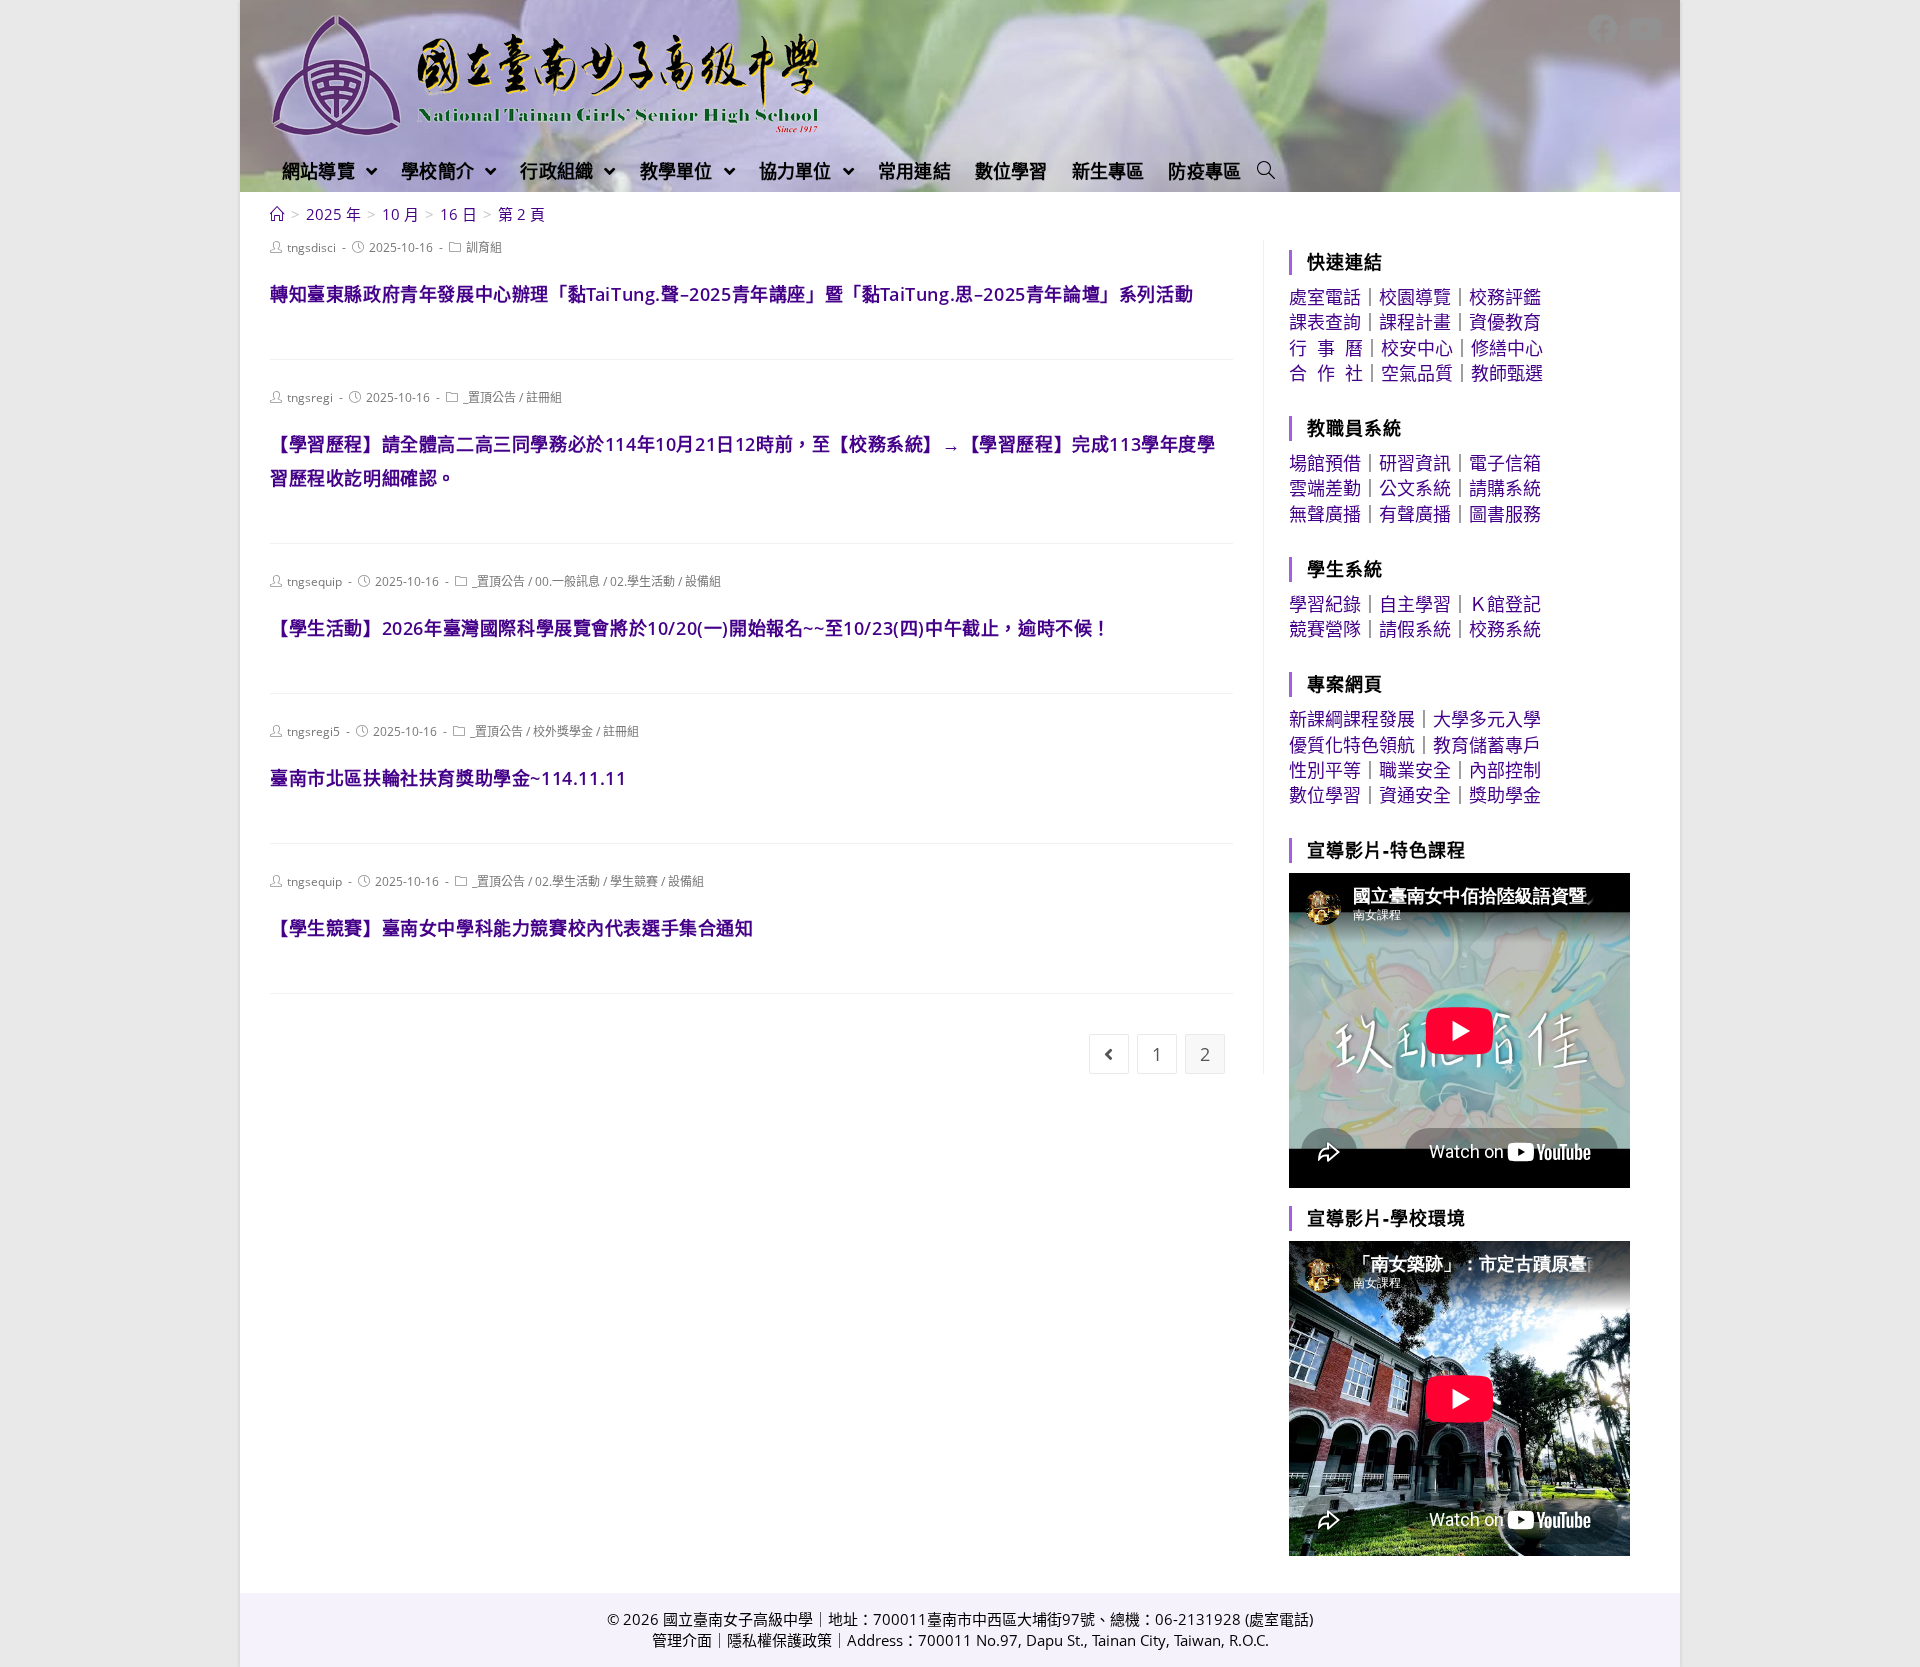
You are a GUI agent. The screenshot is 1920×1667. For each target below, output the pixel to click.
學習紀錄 (1325, 604)
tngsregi (310, 397)
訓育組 (484, 247)
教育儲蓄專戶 (1487, 745)
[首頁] (277, 214)
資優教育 (1505, 322)
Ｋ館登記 (1505, 604)
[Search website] (1266, 171)
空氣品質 (1417, 373)
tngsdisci (311, 247)
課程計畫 (1415, 322)
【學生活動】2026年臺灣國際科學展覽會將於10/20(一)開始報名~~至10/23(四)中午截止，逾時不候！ (690, 628)
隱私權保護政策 (779, 1640)
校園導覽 (1415, 297)
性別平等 (1325, 770)
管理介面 (682, 1640)
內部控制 (1505, 770)
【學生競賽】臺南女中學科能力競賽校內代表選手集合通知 (512, 928)
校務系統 (1505, 629)
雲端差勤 (1325, 488)
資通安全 (1415, 795)
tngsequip (314, 581)
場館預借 (1325, 463)
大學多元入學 (1487, 719)
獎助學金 (1505, 795)
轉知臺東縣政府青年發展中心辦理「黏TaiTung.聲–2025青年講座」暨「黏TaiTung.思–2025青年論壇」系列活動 (731, 294)
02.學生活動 (642, 581)
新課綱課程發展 (1352, 719)
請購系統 (1505, 488)
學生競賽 (634, 881)
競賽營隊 (1325, 629)
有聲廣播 (1415, 514)
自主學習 (1415, 604)
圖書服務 (1505, 514)
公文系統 (1415, 488)
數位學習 (1325, 795)
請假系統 (1415, 629)
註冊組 (544, 397)
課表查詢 (1325, 322)
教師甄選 (1507, 373)
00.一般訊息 (567, 581)
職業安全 (1415, 770)
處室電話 (1325, 297)
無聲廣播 (1325, 514)
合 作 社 (1326, 373)
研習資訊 (1415, 463)
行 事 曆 (1326, 348)
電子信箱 (1505, 463)
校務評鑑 (1505, 297)
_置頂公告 (489, 397)
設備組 (703, 581)
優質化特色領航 (1352, 745)
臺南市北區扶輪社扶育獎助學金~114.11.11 (448, 778)
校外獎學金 (563, 731)
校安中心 (1417, 348)
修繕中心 (1507, 348)
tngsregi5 (313, 731)
